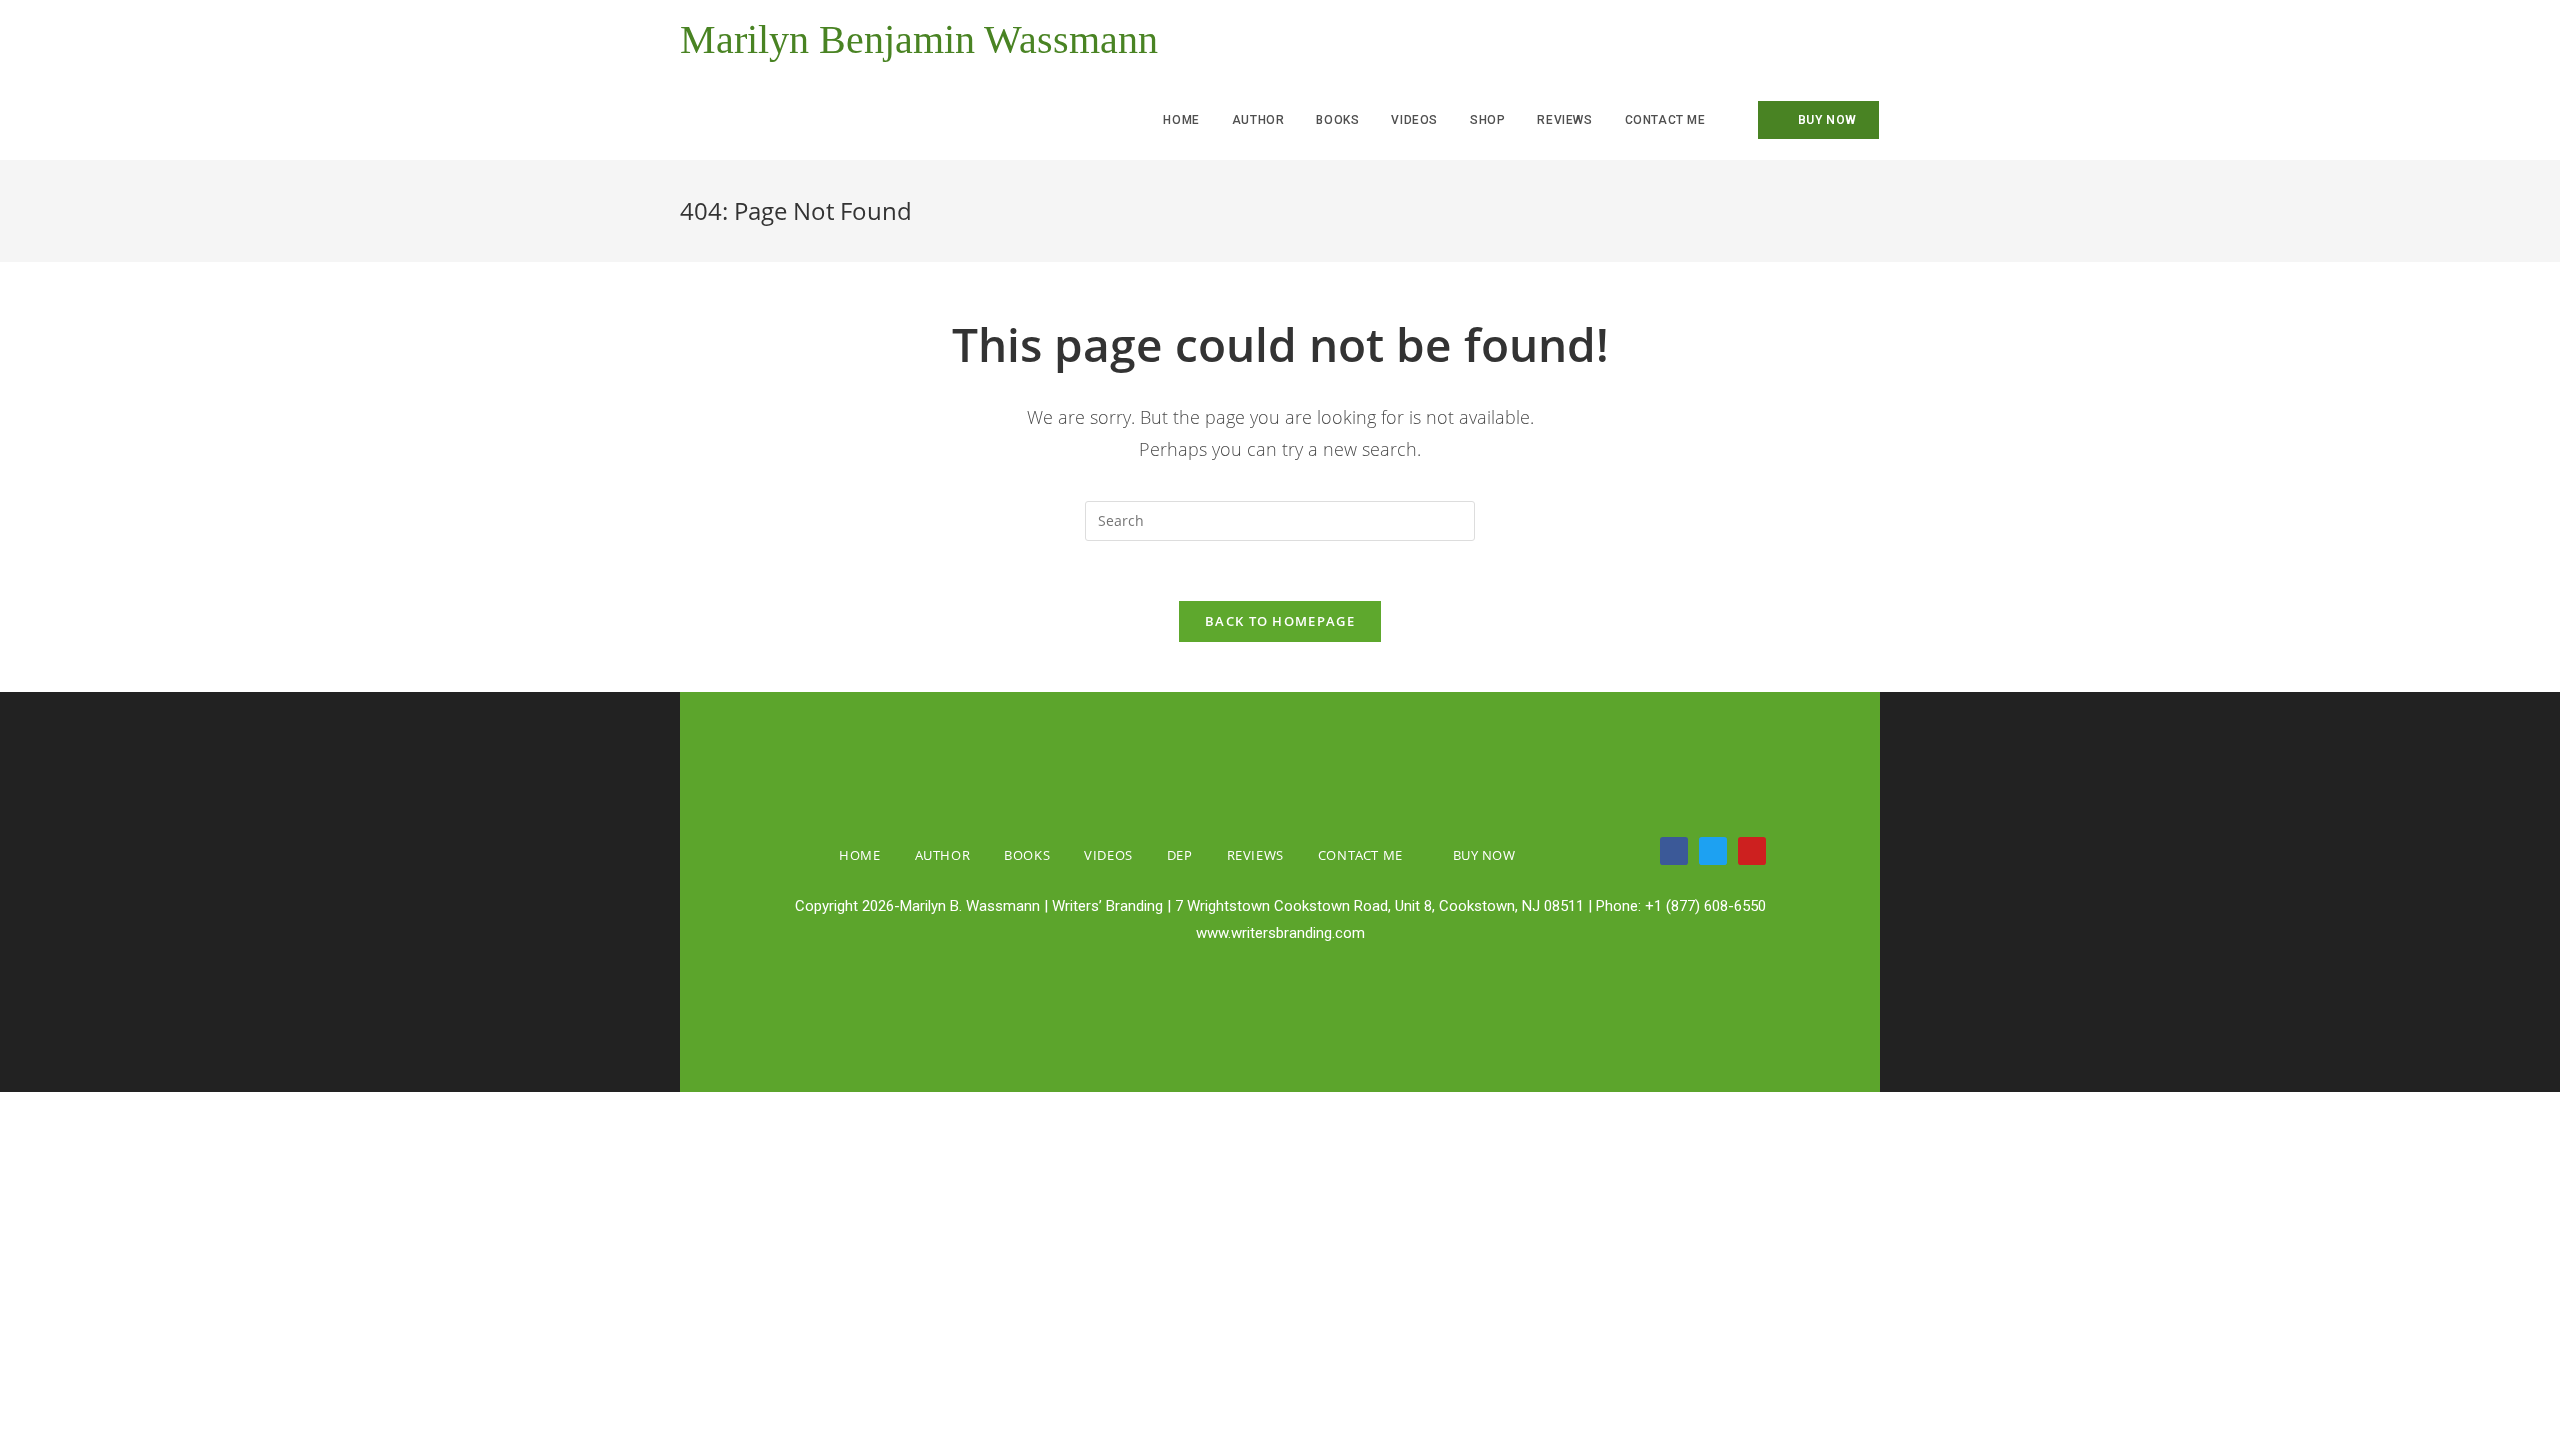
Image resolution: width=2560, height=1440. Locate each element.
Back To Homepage (1280, 621)
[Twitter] (1713, 851)
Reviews (1255, 855)
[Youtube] (1752, 851)
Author (943, 855)
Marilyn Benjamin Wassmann (919, 39)
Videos (1108, 855)
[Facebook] (1674, 851)
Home (859, 855)
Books (1027, 855)
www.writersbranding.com (1280, 933)
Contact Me (1360, 855)
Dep (1180, 855)
